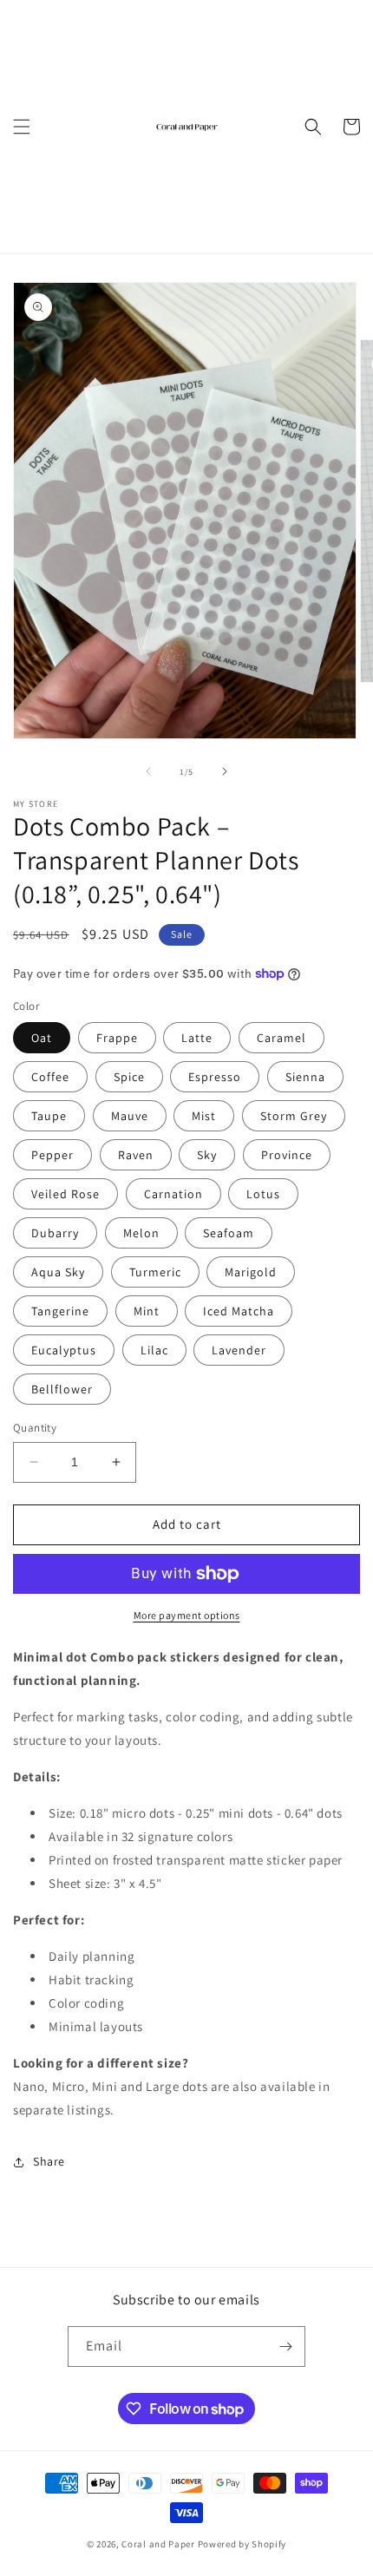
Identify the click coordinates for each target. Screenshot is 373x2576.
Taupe (49, 1116)
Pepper (52, 1155)
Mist (204, 1116)
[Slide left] (148, 771)
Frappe (117, 1038)
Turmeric (155, 1272)
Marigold (251, 1272)
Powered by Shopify (242, 2544)
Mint (147, 1311)
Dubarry (55, 1233)
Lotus (263, 1194)
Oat (42, 1038)
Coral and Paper (158, 2544)
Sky (207, 1155)
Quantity (35, 1428)
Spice (129, 1077)
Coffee (50, 1077)
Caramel (281, 1038)
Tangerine (60, 1311)
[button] (22, 127)
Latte (197, 1038)
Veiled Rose (65, 1194)
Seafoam (229, 1233)
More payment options (187, 1615)
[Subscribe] (285, 2347)
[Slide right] (225, 771)
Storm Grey (294, 1116)
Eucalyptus (64, 1350)
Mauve (130, 1116)
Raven (136, 1155)
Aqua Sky (58, 1272)
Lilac (154, 1350)
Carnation (173, 1194)
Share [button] (49, 2161)
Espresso (215, 1077)
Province (287, 1155)
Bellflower (62, 1389)
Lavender (239, 1350)
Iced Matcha (239, 1311)
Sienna (305, 1077)
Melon (141, 1233)
